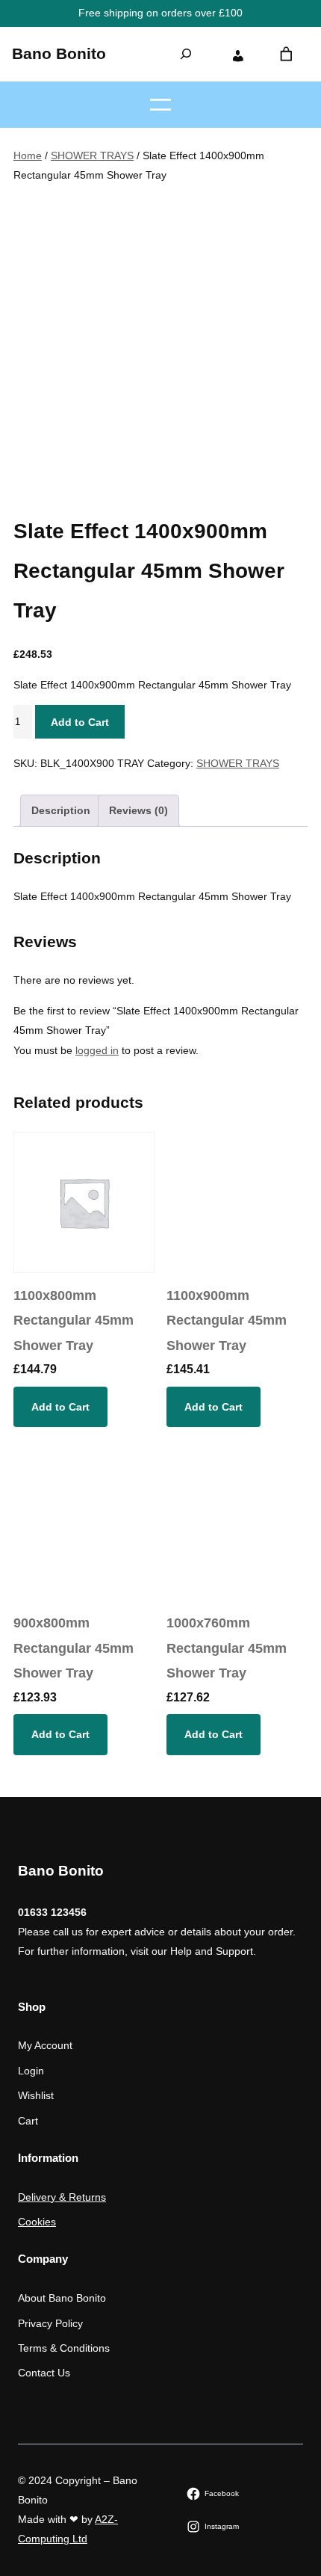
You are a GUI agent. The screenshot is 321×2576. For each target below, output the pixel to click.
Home (28, 155)
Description (61, 810)
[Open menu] (160, 105)
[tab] (61, 811)
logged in (97, 1050)
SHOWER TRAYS (92, 155)
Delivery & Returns (62, 2197)
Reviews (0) (138, 810)
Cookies (37, 2222)
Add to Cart (80, 722)
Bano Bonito (59, 54)
